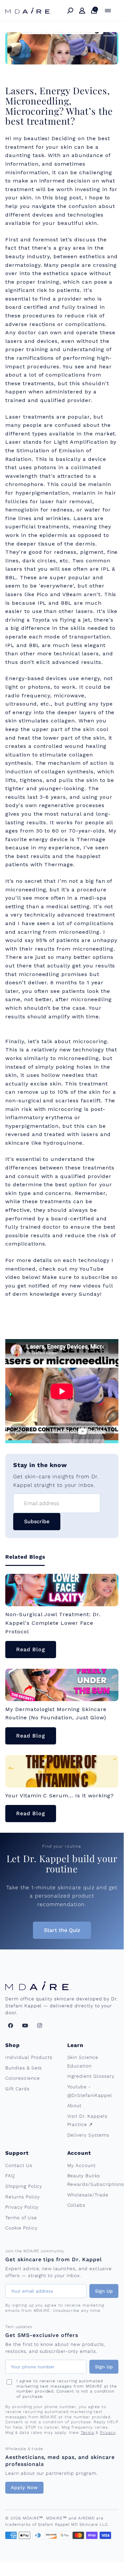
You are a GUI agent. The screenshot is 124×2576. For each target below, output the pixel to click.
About (75, 2106)
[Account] (82, 11)
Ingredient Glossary (91, 2076)
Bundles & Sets (24, 2068)
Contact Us (19, 2165)
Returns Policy (23, 2197)
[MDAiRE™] (28, 11)
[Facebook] (11, 2025)
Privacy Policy (22, 2207)
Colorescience (22, 2078)
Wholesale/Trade (88, 2195)
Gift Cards (17, 2089)
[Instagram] (40, 2025)
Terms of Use (21, 2218)
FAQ (10, 2176)
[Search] (70, 11)
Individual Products (29, 2057)
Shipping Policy (24, 2186)
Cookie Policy (21, 2228)
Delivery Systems (88, 2135)
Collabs (77, 2205)
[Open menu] (108, 11)
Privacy (108, 2433)
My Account (82, 2165)
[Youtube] (25, 2025)
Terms (88, 2433)
